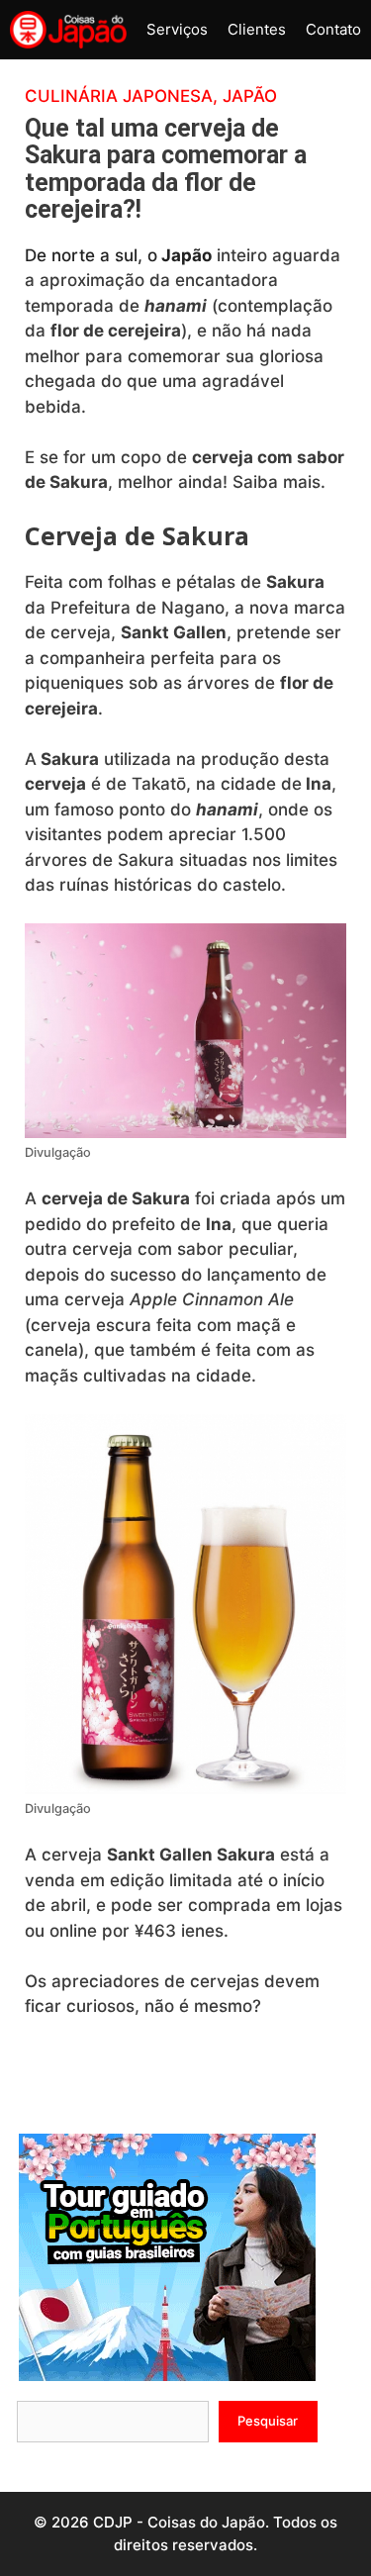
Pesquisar (268, 2421)
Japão (250, 96)
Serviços (177, 29)
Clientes (257, 29)
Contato (333, 29)
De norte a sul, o (118, 255)
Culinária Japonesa (119, 96)
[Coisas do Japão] (68, 30)
